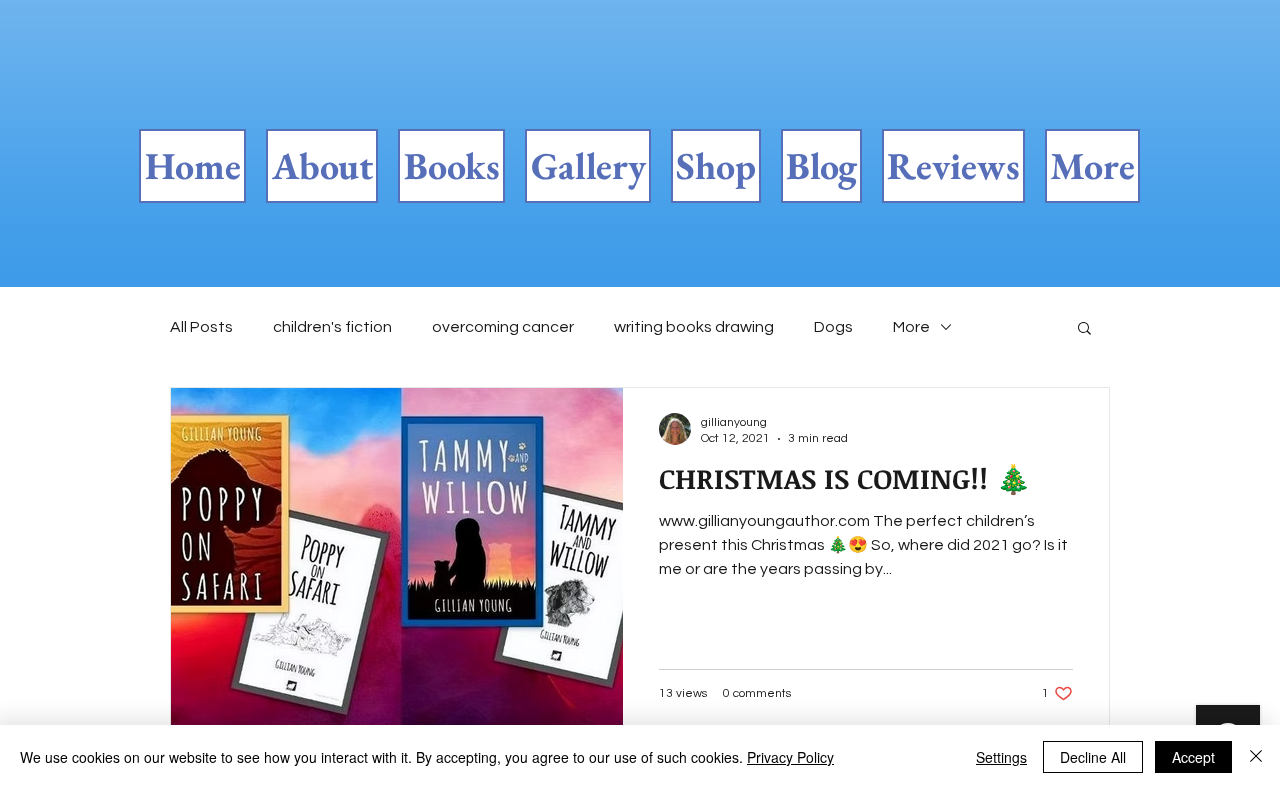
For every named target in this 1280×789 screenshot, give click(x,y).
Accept (1193, 757)
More (911, 327)
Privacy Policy (790, 757)
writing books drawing (694, 327)
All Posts (201, 327)
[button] (1084, 329)
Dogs (833, 327)
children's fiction (332, 327)
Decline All (1093, 757)
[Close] (1256, 757)
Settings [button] (1001, 757)
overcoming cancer (503, 327)
